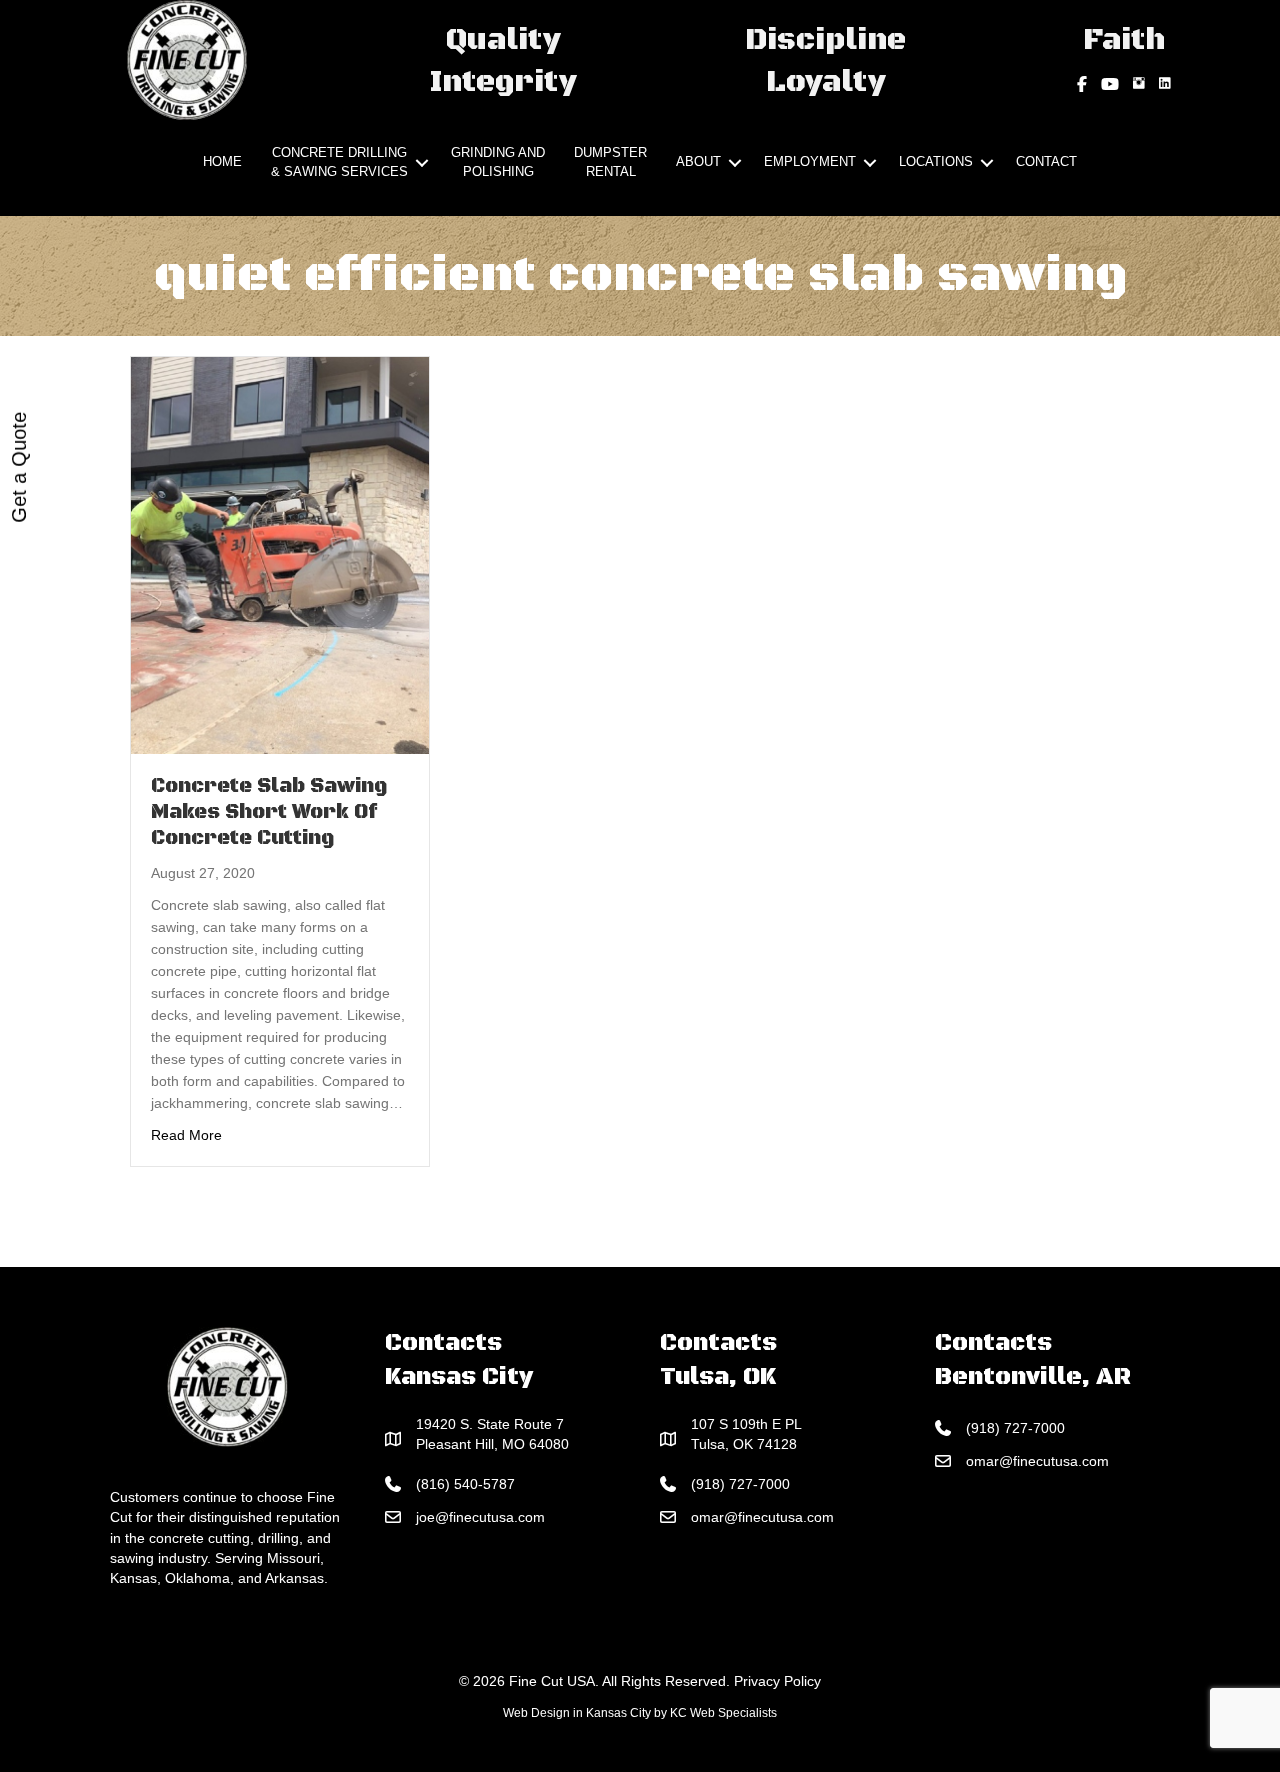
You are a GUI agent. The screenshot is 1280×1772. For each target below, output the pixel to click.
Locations (936, 161)
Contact (1046, 161)
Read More (186, 1134)
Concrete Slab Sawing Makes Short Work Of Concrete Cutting (269, 812)
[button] (422, 163)
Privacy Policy (777, 1681)
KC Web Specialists (723, 1713)
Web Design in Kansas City (577, 1713)
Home (222, 161)
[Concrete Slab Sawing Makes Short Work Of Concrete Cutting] (280, 554)
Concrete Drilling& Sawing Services (339, 162)
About (698, 161)
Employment (810, 161)
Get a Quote (19, 467)
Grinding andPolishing (498, 162)
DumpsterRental (610, 162)
